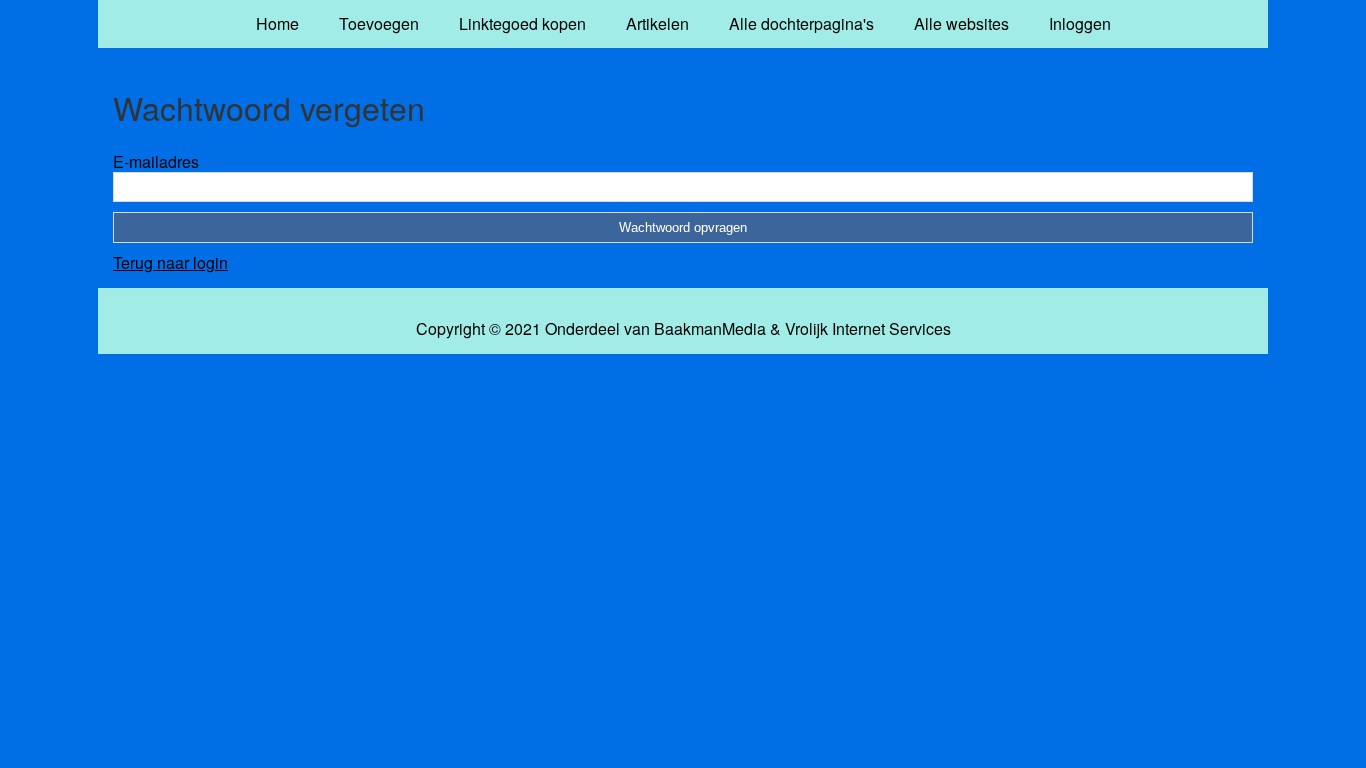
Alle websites (961, 23)
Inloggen (1080, 23)
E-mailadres (156, 161)
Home (277, 23)
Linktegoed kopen (522, 23)
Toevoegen (379, 23)
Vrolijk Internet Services (868, 329)
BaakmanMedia (710, 329)
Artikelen (657, 23)
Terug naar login (170, 262)
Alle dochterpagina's (801, 23)
